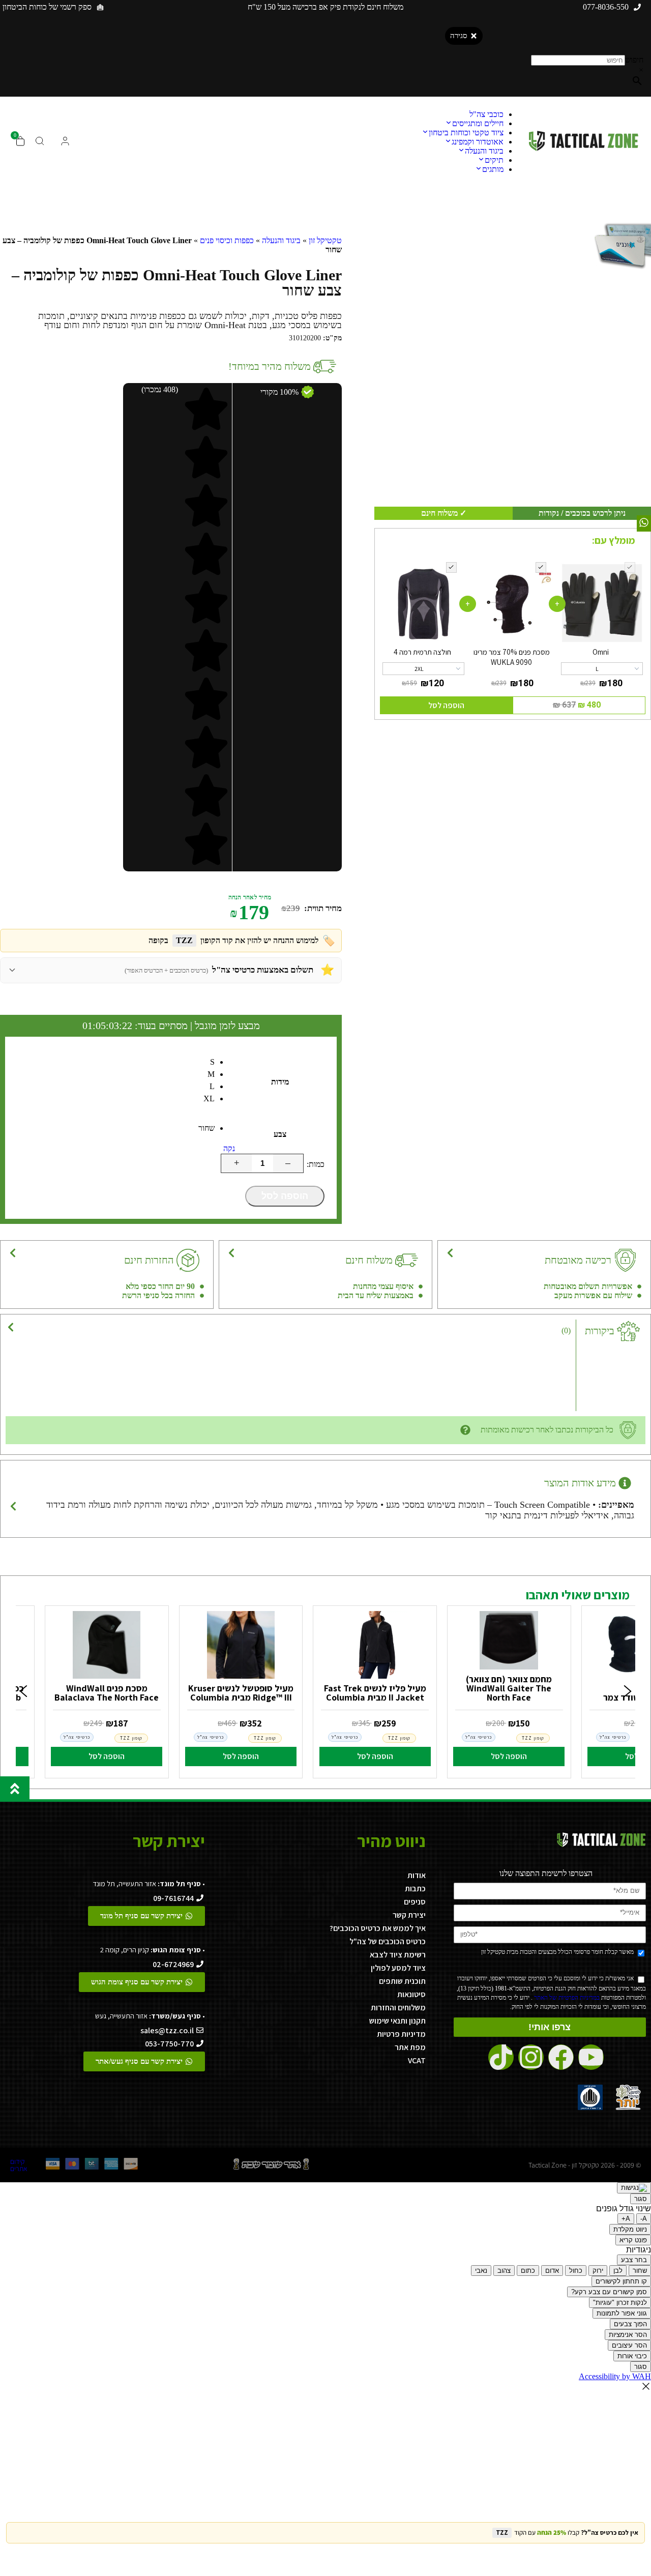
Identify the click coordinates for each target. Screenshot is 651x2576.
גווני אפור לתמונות (622, 2313)
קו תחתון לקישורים (621, 2281)
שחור (640, 2271)
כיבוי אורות (632, 2356)
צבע (280, 1134)
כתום (528, 2271)
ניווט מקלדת (630, 2229)
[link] (509, 1689)
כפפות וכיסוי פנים (227, 240)
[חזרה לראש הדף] (15, 1789)
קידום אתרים (19, 2165)
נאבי (481, 2271)
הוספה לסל (285, 1196)
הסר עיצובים (629, 2345)
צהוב (504, 2271)
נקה (229, 1148)
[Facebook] (561, 2057)
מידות (280, 1082)
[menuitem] (486, 114)
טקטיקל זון (325, 240)
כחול (576, 2271)
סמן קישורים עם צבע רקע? (609, 2292)
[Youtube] (591, 2057)
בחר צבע (634, 2260)
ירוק (598, 2271)
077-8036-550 (606, 7)
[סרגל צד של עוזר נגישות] (634, 2188)
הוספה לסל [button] (446, 705)
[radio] (116, 1064)
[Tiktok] (501, 2057)
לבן (618, 2271)
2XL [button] (419, 669)
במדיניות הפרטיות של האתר (566, 1998)
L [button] (597, 669)
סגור (641, 2199)
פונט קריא (633, 2240)
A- (644, 2219)
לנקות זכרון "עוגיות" (620, 2303)
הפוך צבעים (630, 2324)
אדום (552, 2271)
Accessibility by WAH (615, 2376)
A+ (626, 2219)
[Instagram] (531, 2057)
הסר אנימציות (628, 2335)
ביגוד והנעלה (281, 240)
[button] (23, 1692)
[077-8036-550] (637, 7)
